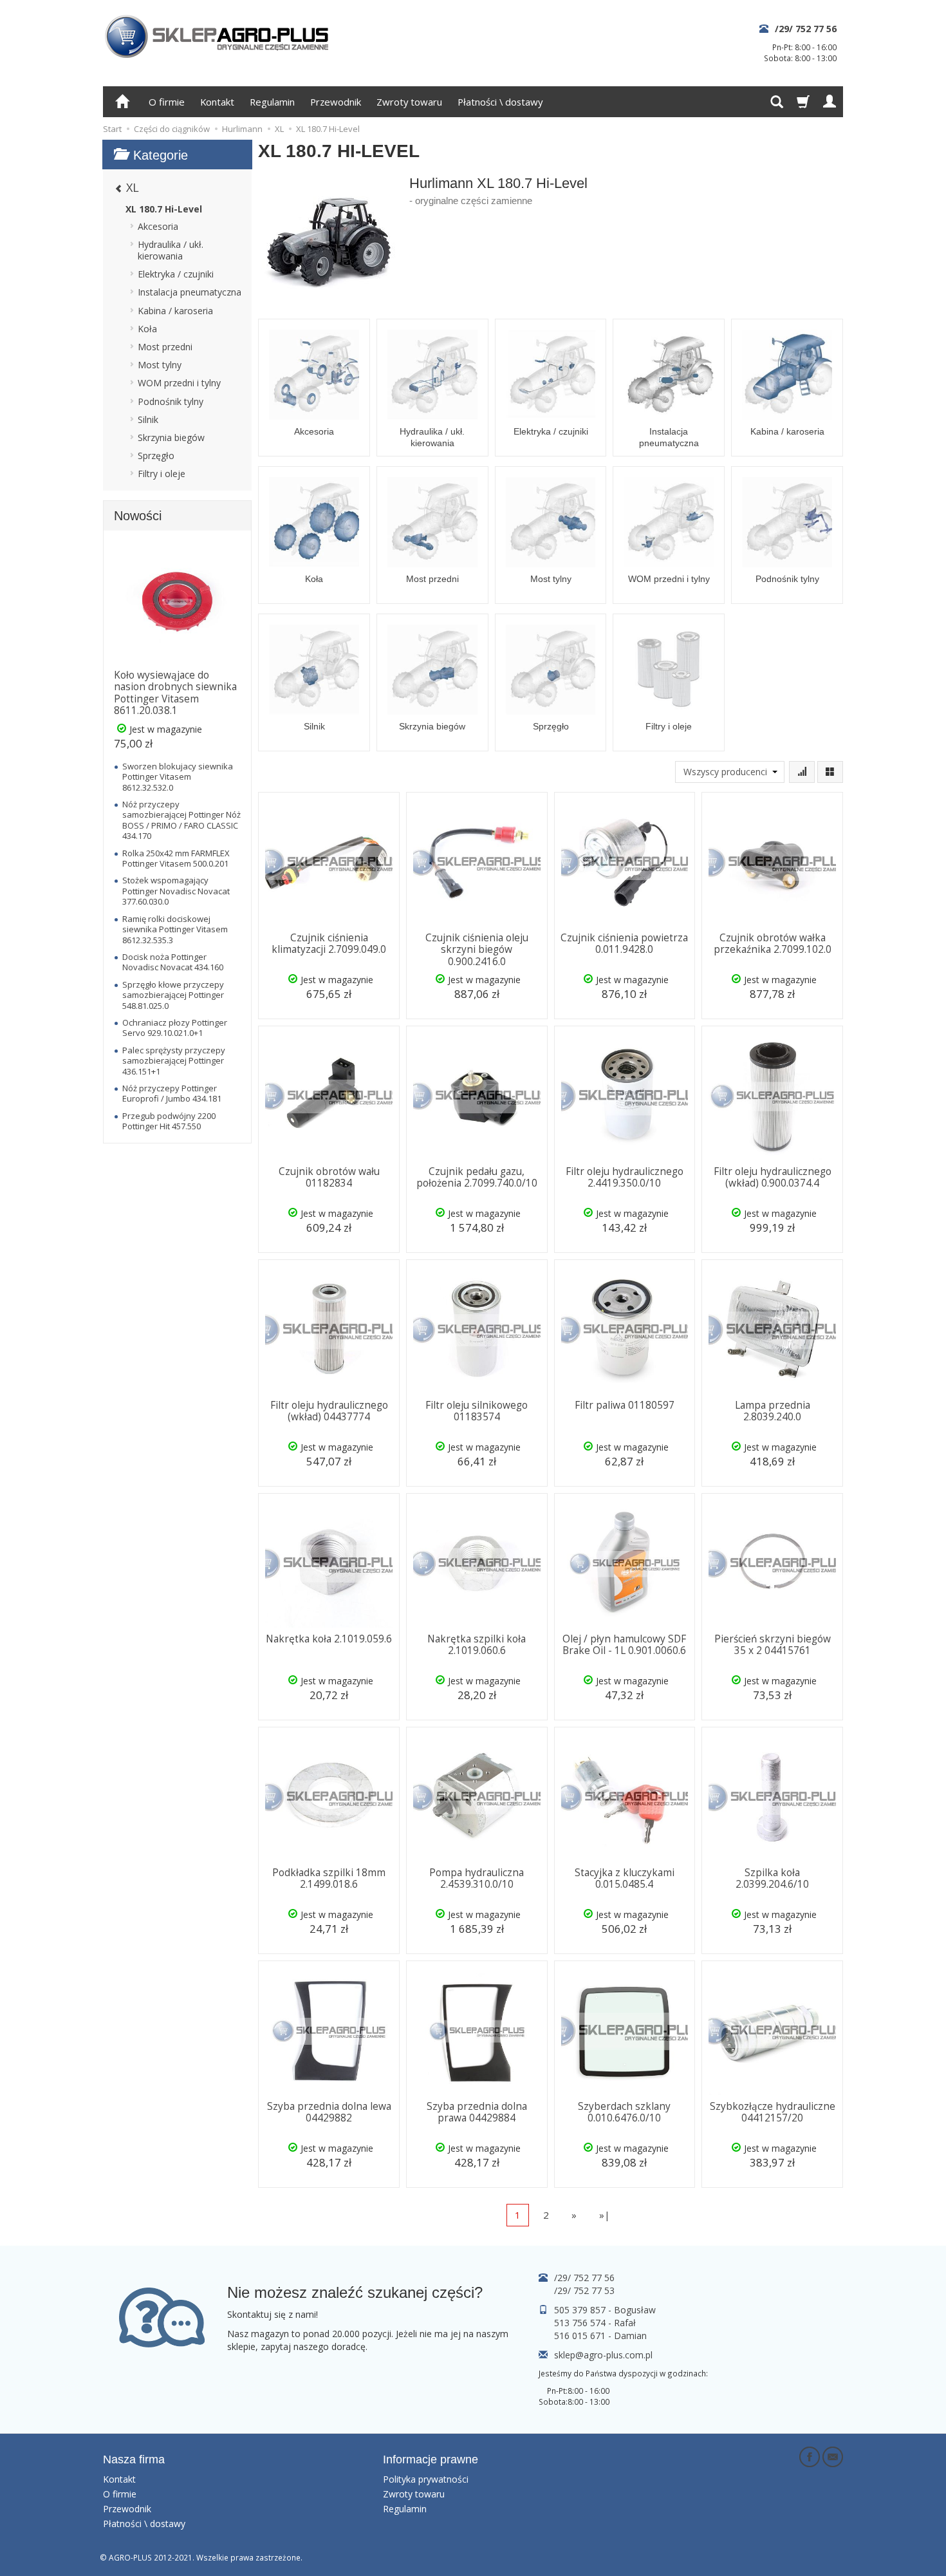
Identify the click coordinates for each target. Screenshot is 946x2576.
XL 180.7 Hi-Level (164, 209)
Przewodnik (336, 102)
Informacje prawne (431, 2459)
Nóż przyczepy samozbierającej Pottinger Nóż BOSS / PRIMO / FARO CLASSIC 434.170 (181, 820)
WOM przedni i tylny (669, 579)
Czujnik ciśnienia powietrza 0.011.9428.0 (624, 944)
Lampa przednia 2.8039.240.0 (773, 1411)
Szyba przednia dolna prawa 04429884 (477, 2112)
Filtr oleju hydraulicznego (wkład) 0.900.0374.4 (773, 1177)
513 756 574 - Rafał (595, 2323)
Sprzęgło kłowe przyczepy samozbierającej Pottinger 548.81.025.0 (173, 995)
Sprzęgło (551, 726)
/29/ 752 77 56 (806, 29)
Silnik (314, 726)
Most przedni (432, 579)
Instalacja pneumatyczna (669, 437)
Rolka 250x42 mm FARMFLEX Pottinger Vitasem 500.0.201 (176, 858)
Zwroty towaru (409, 102)
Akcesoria (314, 431)
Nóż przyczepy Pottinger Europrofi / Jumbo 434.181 (172, 1093)
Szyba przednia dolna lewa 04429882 (329, 2112)
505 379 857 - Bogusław (605, 2310)
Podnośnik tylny (787, 579)
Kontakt (217, 102)
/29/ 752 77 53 (584, 2290)
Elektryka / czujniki (551, 431)
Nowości (138, 516)
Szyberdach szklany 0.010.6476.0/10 (624, 2112)
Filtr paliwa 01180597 (625, 1405)
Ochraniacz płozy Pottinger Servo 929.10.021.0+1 (175, 1028)
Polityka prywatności (426, 2479)
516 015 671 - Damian (600, 2336)
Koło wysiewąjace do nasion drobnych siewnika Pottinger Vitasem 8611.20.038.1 (175, 693)
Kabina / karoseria (787, 431)
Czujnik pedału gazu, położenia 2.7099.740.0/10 (477, 1177)
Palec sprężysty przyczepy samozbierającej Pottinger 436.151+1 (174, 1061)
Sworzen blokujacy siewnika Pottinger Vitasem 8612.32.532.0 (178, 777)
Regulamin (272, 102)
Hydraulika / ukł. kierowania (432, 437)
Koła (314, 579)
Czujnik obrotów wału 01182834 (329, 1177)
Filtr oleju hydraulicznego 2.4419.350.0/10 (625, 1177)
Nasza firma (134, 2459)
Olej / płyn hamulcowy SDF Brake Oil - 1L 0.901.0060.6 (624, 1645)
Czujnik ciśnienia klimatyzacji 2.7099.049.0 (329, 944)
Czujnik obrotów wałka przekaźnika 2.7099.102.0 (773, 944)
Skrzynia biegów (432, 726)
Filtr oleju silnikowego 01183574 (477, 1411)
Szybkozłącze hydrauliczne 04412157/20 (773, 2112)
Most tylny (551, 579)
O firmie (167, 102)
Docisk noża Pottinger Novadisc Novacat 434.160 (173, 962)
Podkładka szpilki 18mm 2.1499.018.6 (329, 1878)
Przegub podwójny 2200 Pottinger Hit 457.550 (169, 1121)
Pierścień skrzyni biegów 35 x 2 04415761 (773, 1645)
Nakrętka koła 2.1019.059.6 (329, 1639)
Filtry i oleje (669, 726)
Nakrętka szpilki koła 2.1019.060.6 (477, 1645)
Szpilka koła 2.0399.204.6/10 (772, 1878)
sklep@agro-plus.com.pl (603, 2355)
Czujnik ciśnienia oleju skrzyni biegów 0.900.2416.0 (477, 950)
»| (605, 2215)
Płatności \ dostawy (500, 102)
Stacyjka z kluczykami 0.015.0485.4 (625, 1878)
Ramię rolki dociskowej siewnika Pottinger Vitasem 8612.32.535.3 (175, 929)
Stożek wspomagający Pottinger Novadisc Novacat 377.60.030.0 (176, 891)
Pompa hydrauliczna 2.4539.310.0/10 (477, 1878)
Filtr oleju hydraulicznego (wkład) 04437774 (329, 1411)
